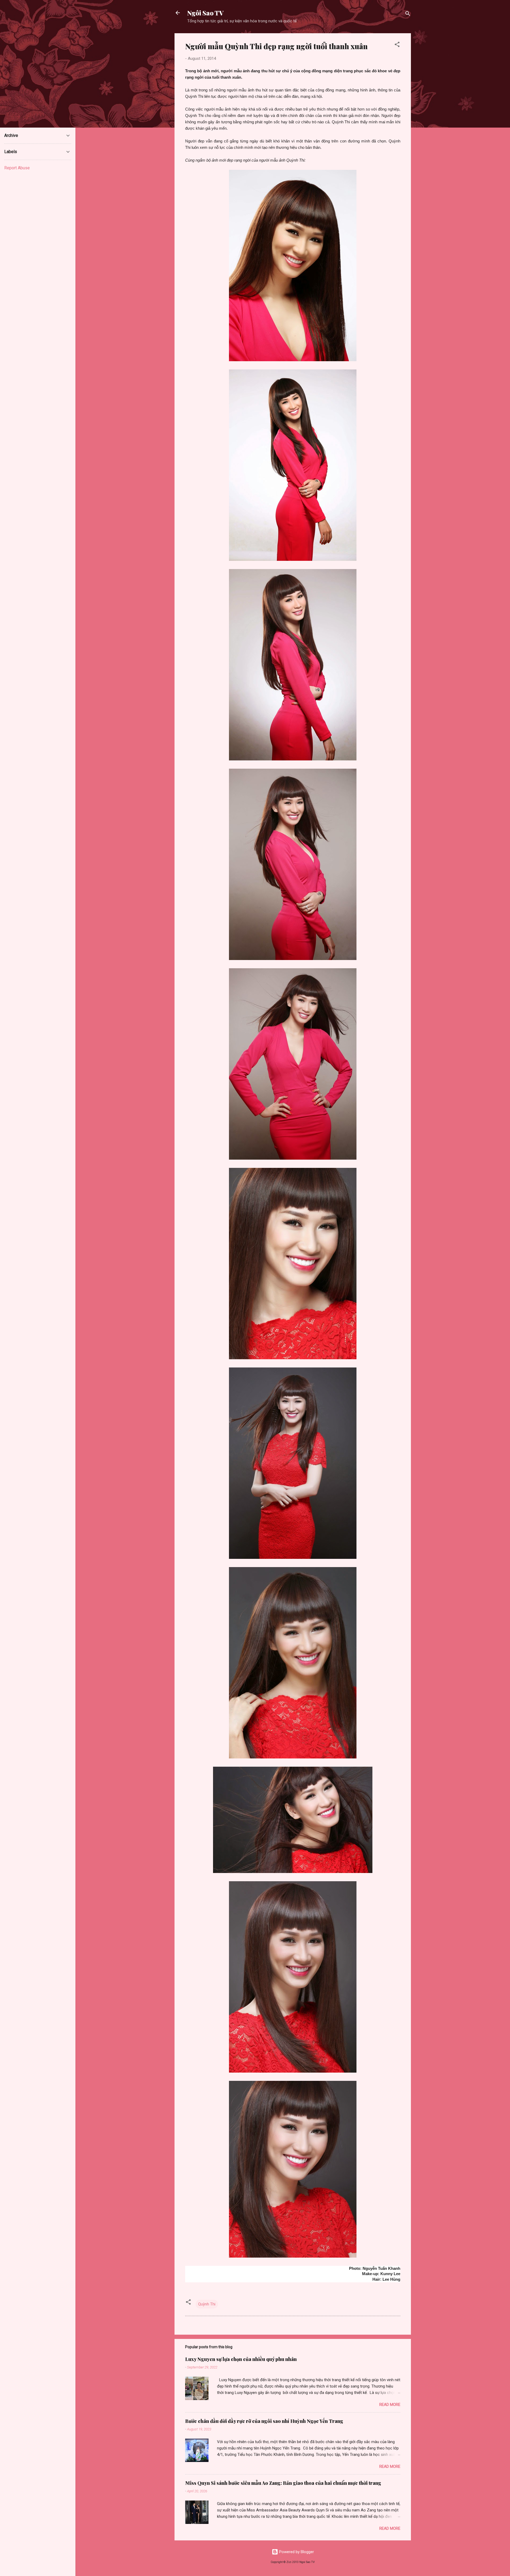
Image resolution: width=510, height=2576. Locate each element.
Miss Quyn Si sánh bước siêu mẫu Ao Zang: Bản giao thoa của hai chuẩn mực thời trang (283, 2483)
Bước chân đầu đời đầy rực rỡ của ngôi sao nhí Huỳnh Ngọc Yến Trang (264, 2421)
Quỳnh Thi (207, 2304)
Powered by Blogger (296, 2552)
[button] (397, 45)
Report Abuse (17, 168)
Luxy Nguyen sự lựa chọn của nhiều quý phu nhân (241, 2359)
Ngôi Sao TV (205, 13)
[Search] (408, 14)
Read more (390, 2405)
